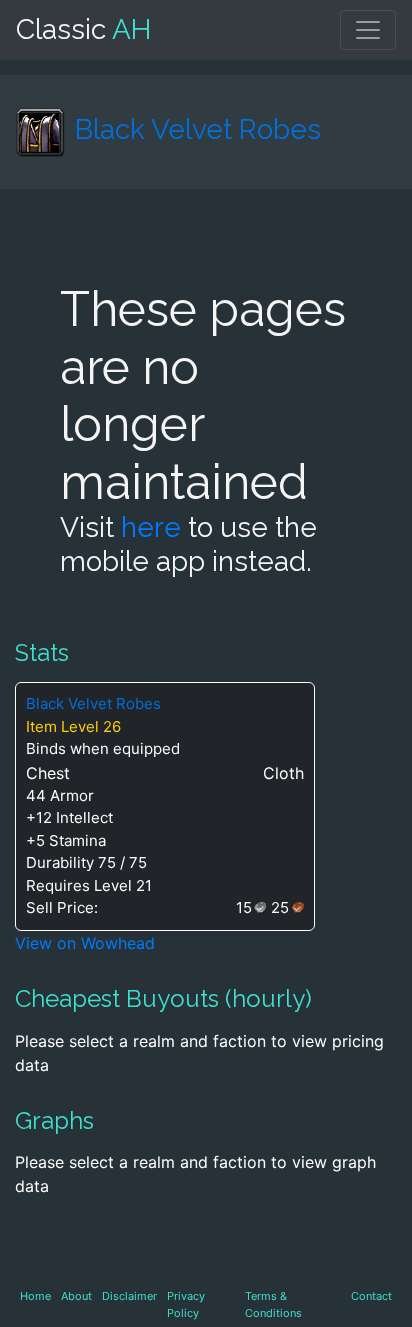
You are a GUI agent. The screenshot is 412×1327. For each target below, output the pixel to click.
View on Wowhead (85, 943)
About (76, 1296)
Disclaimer (129, 1296)
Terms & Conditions (273, 1304)
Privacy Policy (186, 1304)
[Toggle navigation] (368, 30)
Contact (371, 1296)
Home (35, 1296)
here (151, 527)
